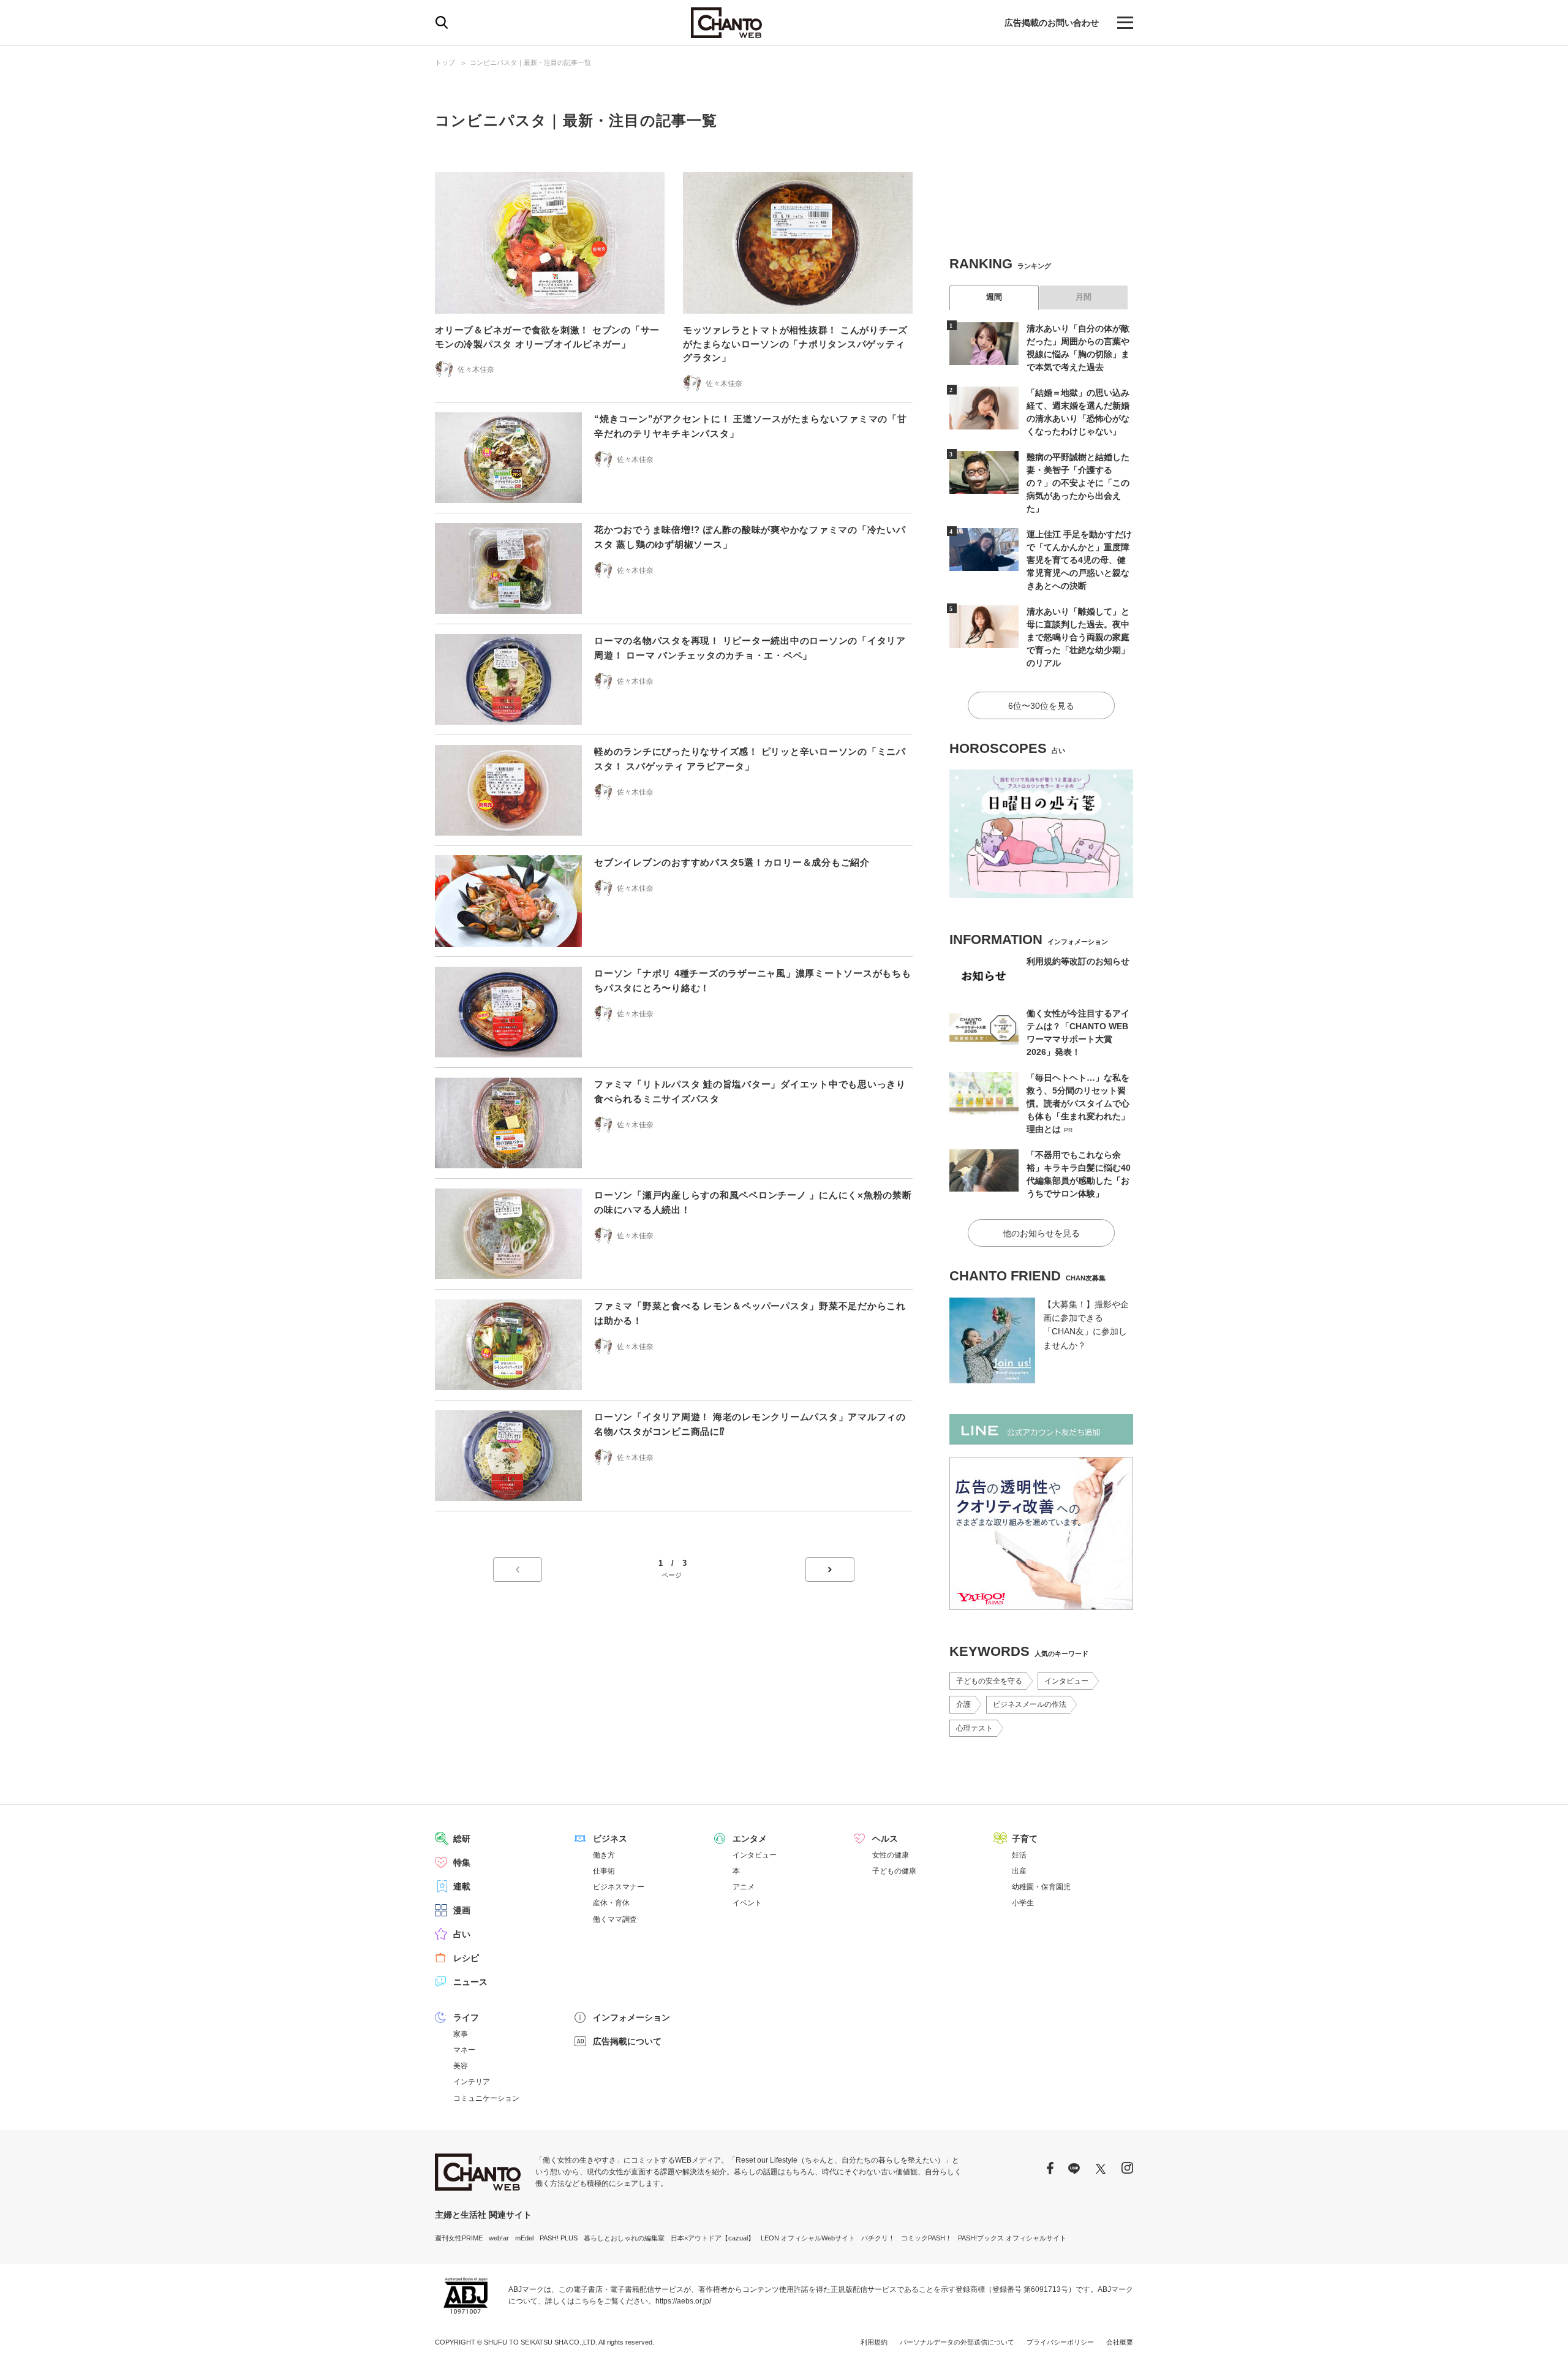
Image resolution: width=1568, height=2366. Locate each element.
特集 (462, 1862)
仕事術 (604, 1871)
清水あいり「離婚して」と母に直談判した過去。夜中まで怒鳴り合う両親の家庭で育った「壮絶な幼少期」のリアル (1078, 637)
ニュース (470, 1982)
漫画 (462, 1910)
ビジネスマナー (619, 1887)
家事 (461, 2034)
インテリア (472, 2082)
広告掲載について (627, 2041)
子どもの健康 (894, 1871)
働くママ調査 (615, 1919)
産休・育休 (611, 1903)
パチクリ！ (878, 2238)
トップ (445, 62)
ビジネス (610, 1839)
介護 (963, 1704)
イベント (747, 1903)
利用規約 (874, 2342)
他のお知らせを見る (1041, 1233)
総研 (462, 1839)
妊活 (1019, 1855)
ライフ (466, 2017)
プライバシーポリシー (1060, 2342)
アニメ (744, 1887)
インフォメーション (631, 2017)
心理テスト (974, 1728)
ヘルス (885, 1839)
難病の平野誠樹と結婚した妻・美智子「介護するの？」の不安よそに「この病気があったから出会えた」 (1078, 483)
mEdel (524, 2238)
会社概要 (1120, 2342)
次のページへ (830, 1570)
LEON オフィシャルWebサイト (808, 2238)
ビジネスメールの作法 (1030, 1704)
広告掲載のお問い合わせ (1052, 23)
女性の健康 (891, 1855)
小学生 (1023, 1903)
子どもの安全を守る (989, 1681)
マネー (464, 2050)
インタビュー (1066, 1681)
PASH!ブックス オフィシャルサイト (1012, 2238)
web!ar (499, 2238)
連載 (462, 1886)
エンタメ (750, 1839)
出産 (1019, 1871)
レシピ (466, 1958)
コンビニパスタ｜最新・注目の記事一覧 (530, 62)
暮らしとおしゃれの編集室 (624, 2238)
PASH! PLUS (559, 2238)
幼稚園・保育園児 (1041, 1887)
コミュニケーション (486, 2098)
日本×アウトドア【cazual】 (713, 2238)
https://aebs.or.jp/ (683, 2301)
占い (462, 1934)
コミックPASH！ (926, 2238)
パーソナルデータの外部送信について (957, 2342)
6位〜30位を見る (1041, 706)
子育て (1025, 1839)
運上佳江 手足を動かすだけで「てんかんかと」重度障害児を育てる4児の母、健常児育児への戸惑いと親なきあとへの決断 (1079, 560)
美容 (461, 2066)
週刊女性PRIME (459, 2238)
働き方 (604, 1855)
